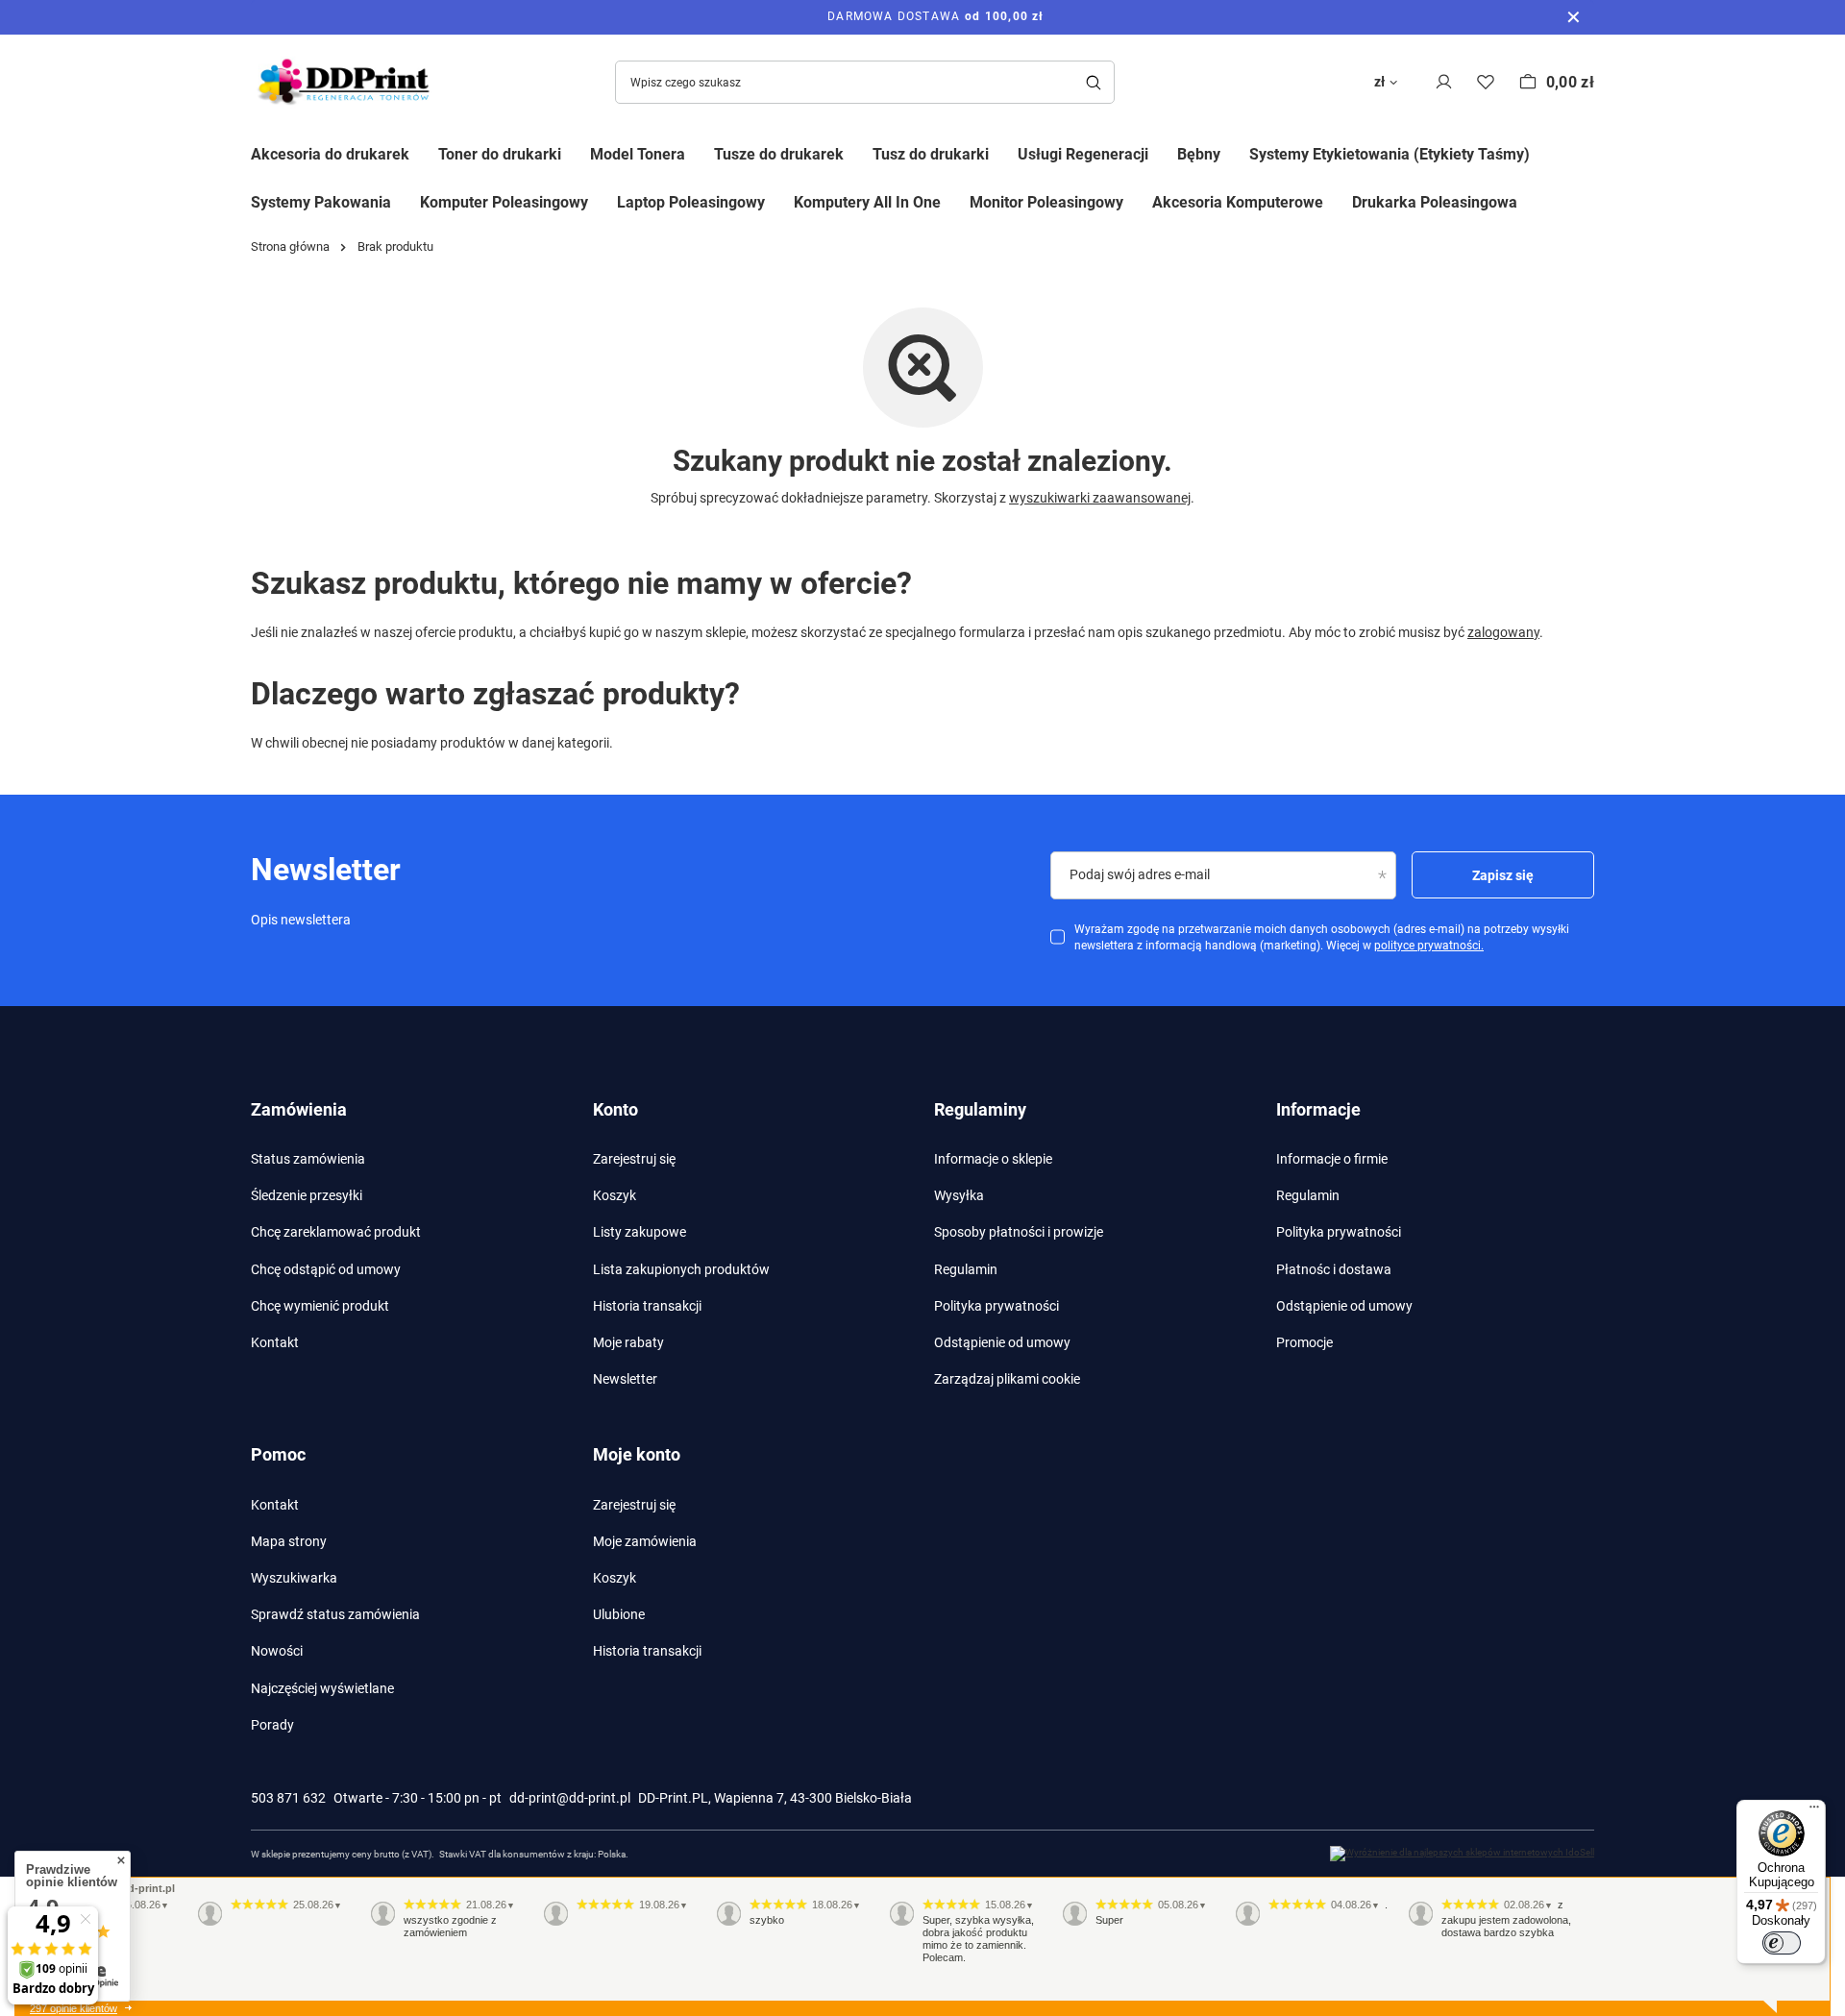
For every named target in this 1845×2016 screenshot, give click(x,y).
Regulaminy (980, 1109)
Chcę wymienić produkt (320, 1306)
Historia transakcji (647, 1306)
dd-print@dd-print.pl (570, 1798)
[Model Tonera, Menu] (700, 152)
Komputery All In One (867, 202)
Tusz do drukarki (931, 154)
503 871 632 (288, 1798)
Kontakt (275, 1342)
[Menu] (1814, 1811)
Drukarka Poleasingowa (1435, 202)
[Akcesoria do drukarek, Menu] (424, 152)
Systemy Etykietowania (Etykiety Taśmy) (1390, 154)
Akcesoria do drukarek (330, 154)
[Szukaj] (1093, 82)
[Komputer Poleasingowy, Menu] (603, 201)
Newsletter (625, 1379)
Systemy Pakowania (321, 202)
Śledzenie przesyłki (307, 1195)
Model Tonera (638, 154)
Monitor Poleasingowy (1046, 202)
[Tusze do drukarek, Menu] (858, 152)
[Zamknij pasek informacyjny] (1574, 17)
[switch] (1782, 1943)
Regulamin (966, 1269)
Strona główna (290, 246)
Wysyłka (959, 1195)
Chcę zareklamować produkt (336, 1232)
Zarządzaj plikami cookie (1007, 1379)
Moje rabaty (628, 1342)
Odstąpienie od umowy (1002, 1342)
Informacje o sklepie (993, 1159)
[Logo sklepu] (347, 82)
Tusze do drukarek (779, 154)
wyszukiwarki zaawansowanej (1100, 498)
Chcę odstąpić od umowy (326, 1269)
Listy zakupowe (640, 1232)
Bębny (1199, 154)
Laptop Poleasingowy (691, 202)
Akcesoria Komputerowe (1238, 202)
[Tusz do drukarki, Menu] (1003, 152)
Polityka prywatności (996, 1306)
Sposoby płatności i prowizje (1019, 1232)
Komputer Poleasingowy (504, 202)
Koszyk (615, 1195)
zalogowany (1503, 632)
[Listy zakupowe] (1486, 82)
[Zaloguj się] (1444, 82)
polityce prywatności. (1429, 946)
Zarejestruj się (634, 1159)
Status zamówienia (308, 1159)
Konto (615, 1109)
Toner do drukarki (500, 154)
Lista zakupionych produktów (681, 1269)
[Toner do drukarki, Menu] (576, 152)
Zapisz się (1503, 875)
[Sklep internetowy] (1462, 1854)
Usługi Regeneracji (1083, 154)
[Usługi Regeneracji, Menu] (1163, 152)
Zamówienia (299, 1109)
